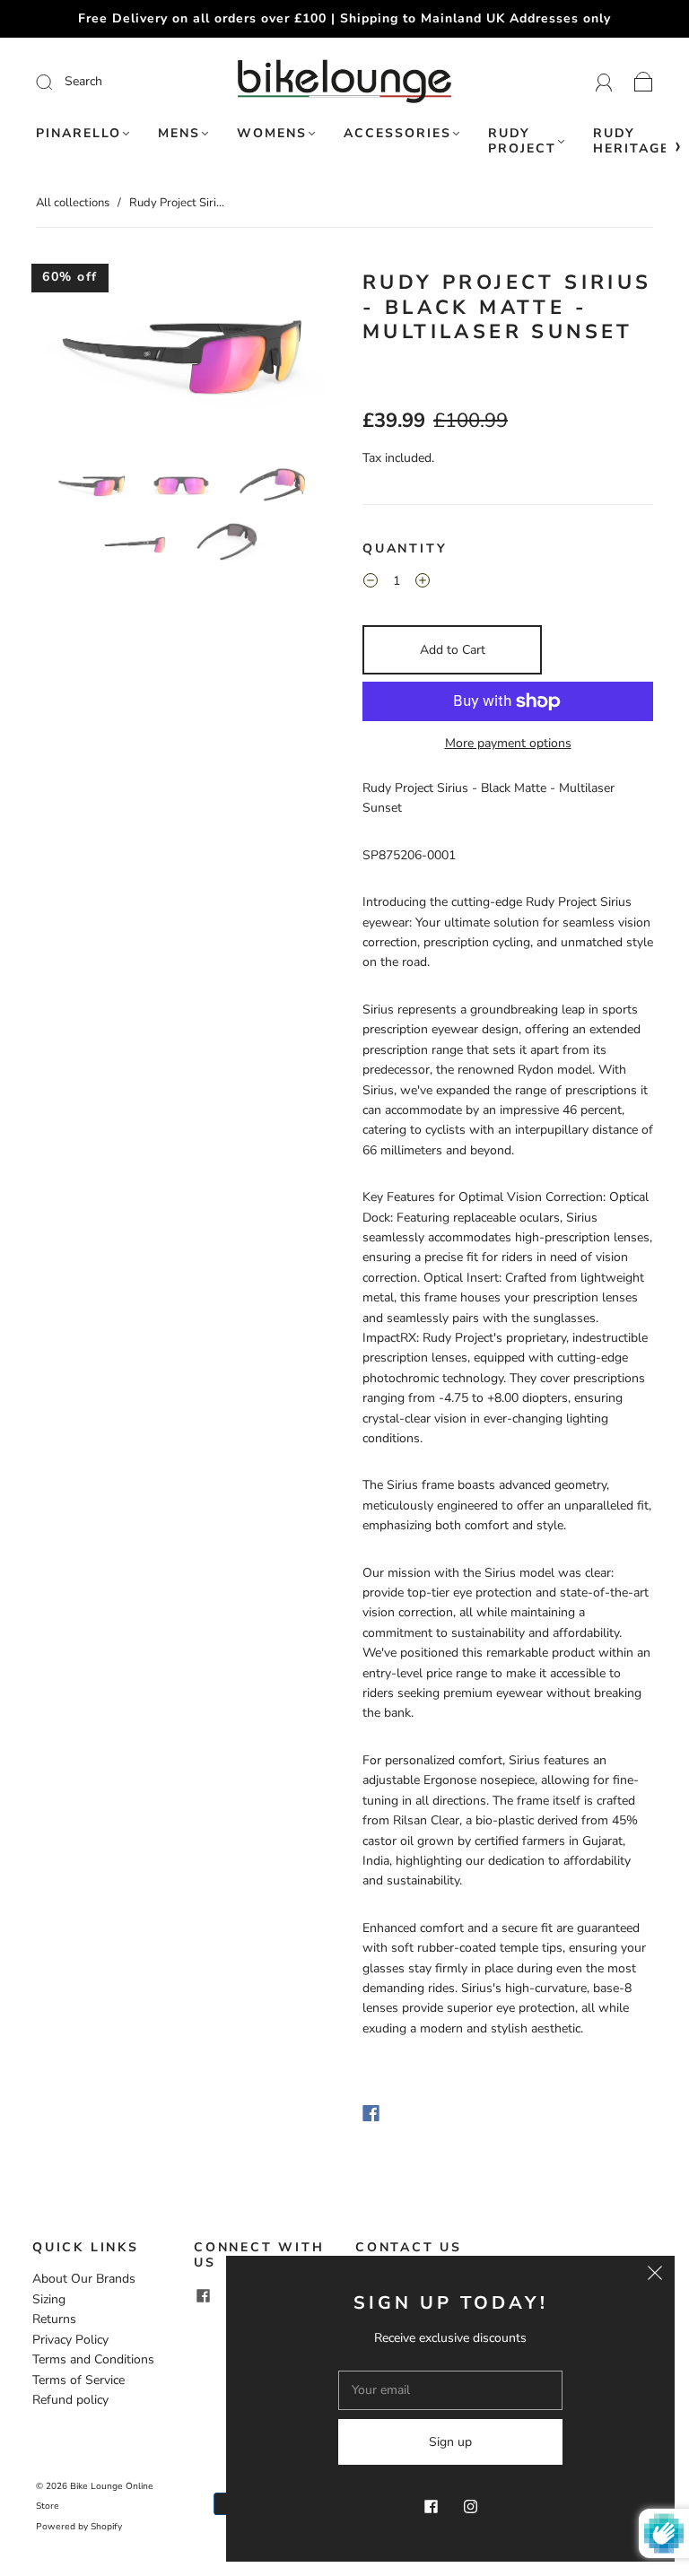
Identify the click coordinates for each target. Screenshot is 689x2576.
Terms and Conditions (93, 2359)
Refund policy (70, 2400)
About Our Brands (84, 2279)
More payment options (508, 743)
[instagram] (470, 2506)
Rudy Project (522, 141)
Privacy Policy (70, 2340)
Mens (179, 134)
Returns (54, 2319)
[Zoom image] (181, 358)
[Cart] (644, 81)
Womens (272, 134)
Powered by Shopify (79, 2527)
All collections (73, 203)
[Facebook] (371, 2113)
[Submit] (108, 82)
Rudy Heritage (631, 141)
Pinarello (78, 134)
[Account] (604, 81)
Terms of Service (78, 2380)
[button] (65, 358)
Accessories (397, 134)
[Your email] (450, 2390)
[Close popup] (655, 2276)
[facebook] (203, 2296)
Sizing (49, 2299)
